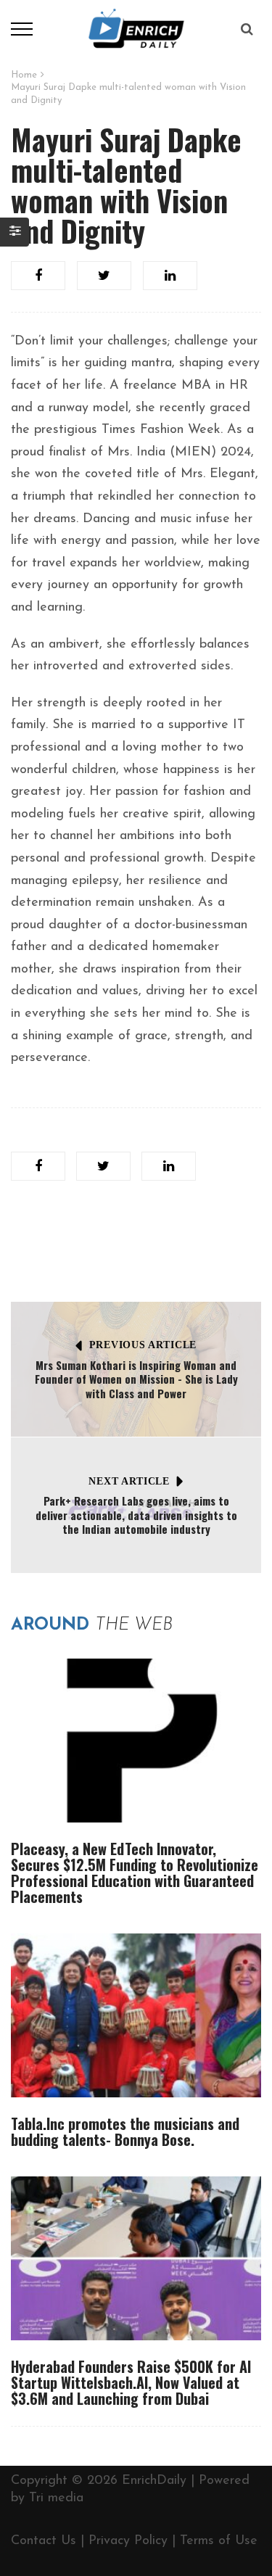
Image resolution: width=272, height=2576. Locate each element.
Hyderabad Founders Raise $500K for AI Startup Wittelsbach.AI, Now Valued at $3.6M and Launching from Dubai (131, 2382)
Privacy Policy (128, 2541)
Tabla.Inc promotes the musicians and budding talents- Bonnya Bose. (125, 2131)
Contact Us (44, 2541)
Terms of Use (219, 2541)
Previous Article (143, 1345)
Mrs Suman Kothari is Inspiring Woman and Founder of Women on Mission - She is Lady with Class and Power (136, 1379)
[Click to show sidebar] (15, 232)
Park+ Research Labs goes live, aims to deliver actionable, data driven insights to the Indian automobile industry (136, 1515)
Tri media (56, 2498)
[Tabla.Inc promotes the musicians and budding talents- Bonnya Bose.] (136, 2015)
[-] (136, 28)
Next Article (129, 1481)
